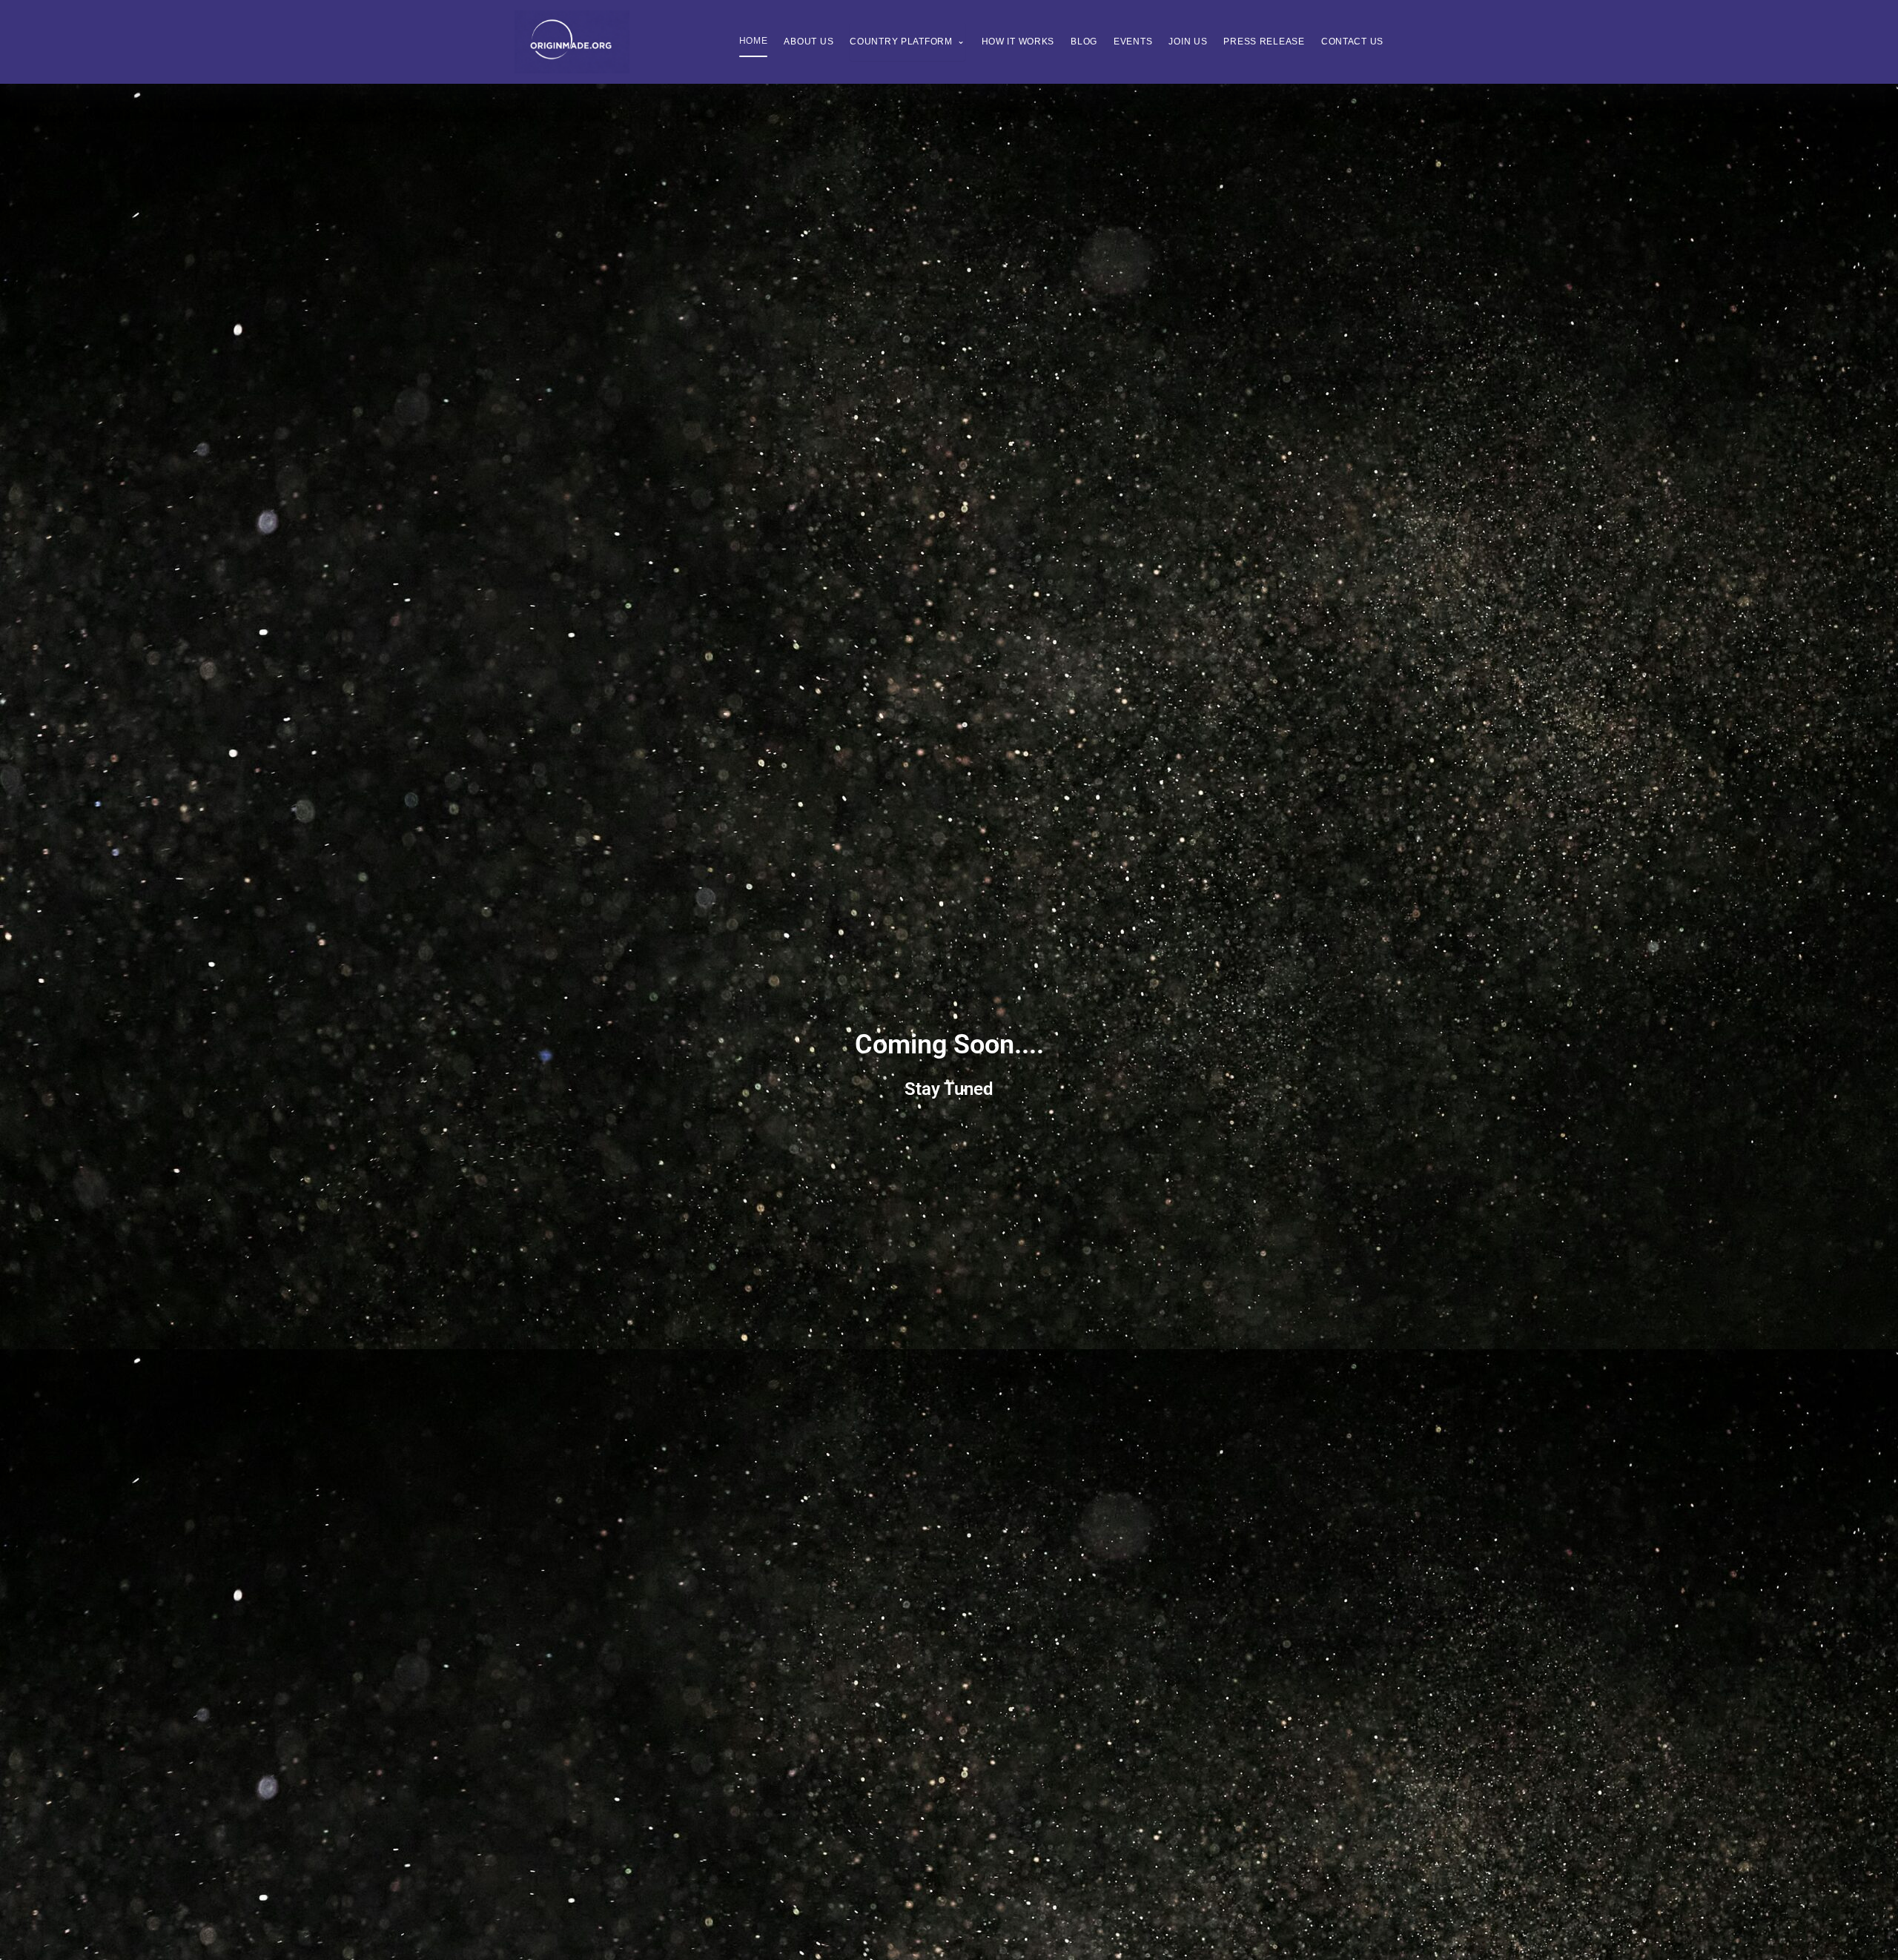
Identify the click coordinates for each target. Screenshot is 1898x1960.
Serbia (855, 188)
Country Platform (907, 41)
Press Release (1264, 42)
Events (1133, 42)
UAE (848, 131)
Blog (1084, 42)
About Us (809, 42)
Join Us (1188, 42)
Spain (852, 217)
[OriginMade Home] (572, 42)
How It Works (1018, 42)
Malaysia (862, 160)
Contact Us (1352, 42)
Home (754, 41)
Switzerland (871, 102)
